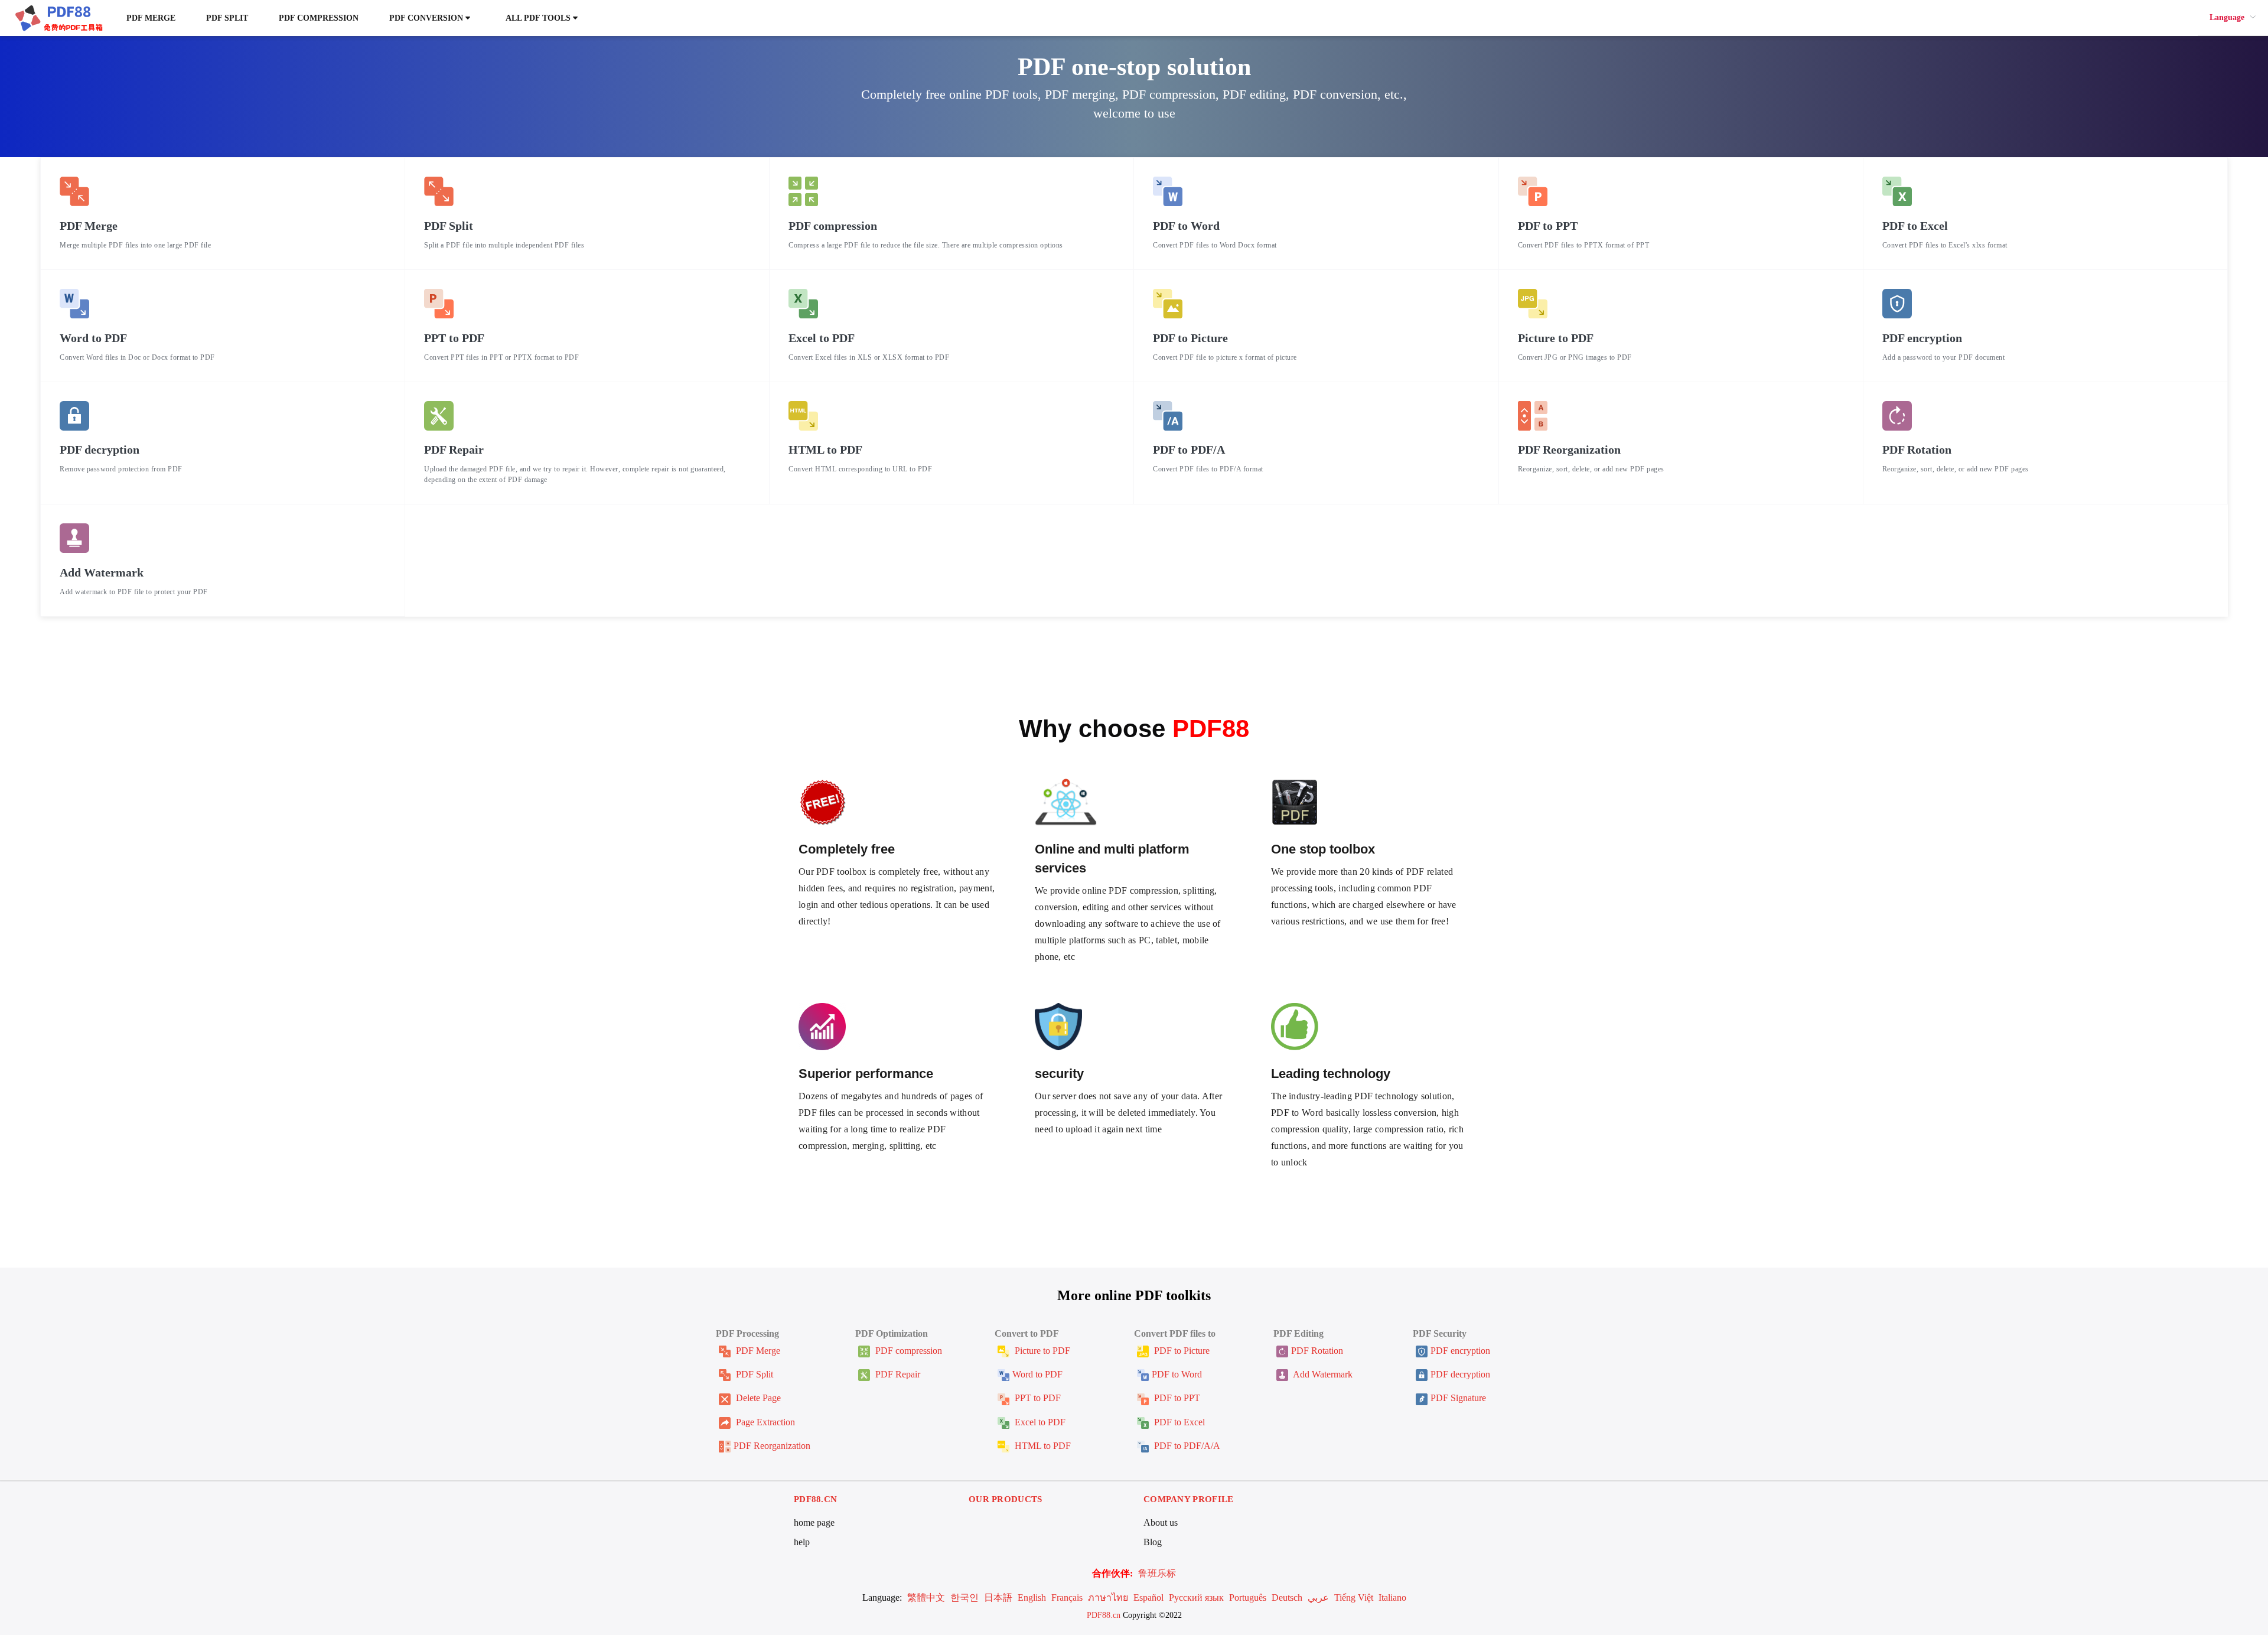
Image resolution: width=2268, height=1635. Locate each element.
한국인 (964, 1597)
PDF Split (227, 18)
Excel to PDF (1039, 1422)
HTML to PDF (1042, 1446)
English (1032, 1597)
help (802, 1542)
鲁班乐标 (1157, 1573)
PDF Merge (151, 18)
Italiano (1392, 1597)
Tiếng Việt (1354, 1597)
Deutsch (1287, 1597)
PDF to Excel (1178, 1422)
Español (1148, 1597)
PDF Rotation (1317, 1351)
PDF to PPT (1176, 1398)
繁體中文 (926, 1597)
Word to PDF (1037, 1374)
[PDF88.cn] (58, 17)
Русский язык (1196, 1597)
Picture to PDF (1041, 1351)
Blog (1153, 1542)
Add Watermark (1322, 1374)
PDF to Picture (1181, 1351)
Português (1248, 1597)
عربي (1318, 1597)
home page (814, 1522)
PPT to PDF (1037, 1398)
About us (1161, 1522)
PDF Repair (897, 1374)
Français (1067, 1597)
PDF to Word (1177, 1374)
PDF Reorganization (772, 1446)
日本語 (998, 1597)
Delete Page (757, 1398)
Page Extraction (764, 1422)
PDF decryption (1460, 1374)
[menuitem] (2233, 18)
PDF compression (319, 18)
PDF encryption (1460, 1351)
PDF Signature (1458, 1398)
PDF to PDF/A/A (1186, 1446)
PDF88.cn (1104, 1615)
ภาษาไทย (1108, 1597)
